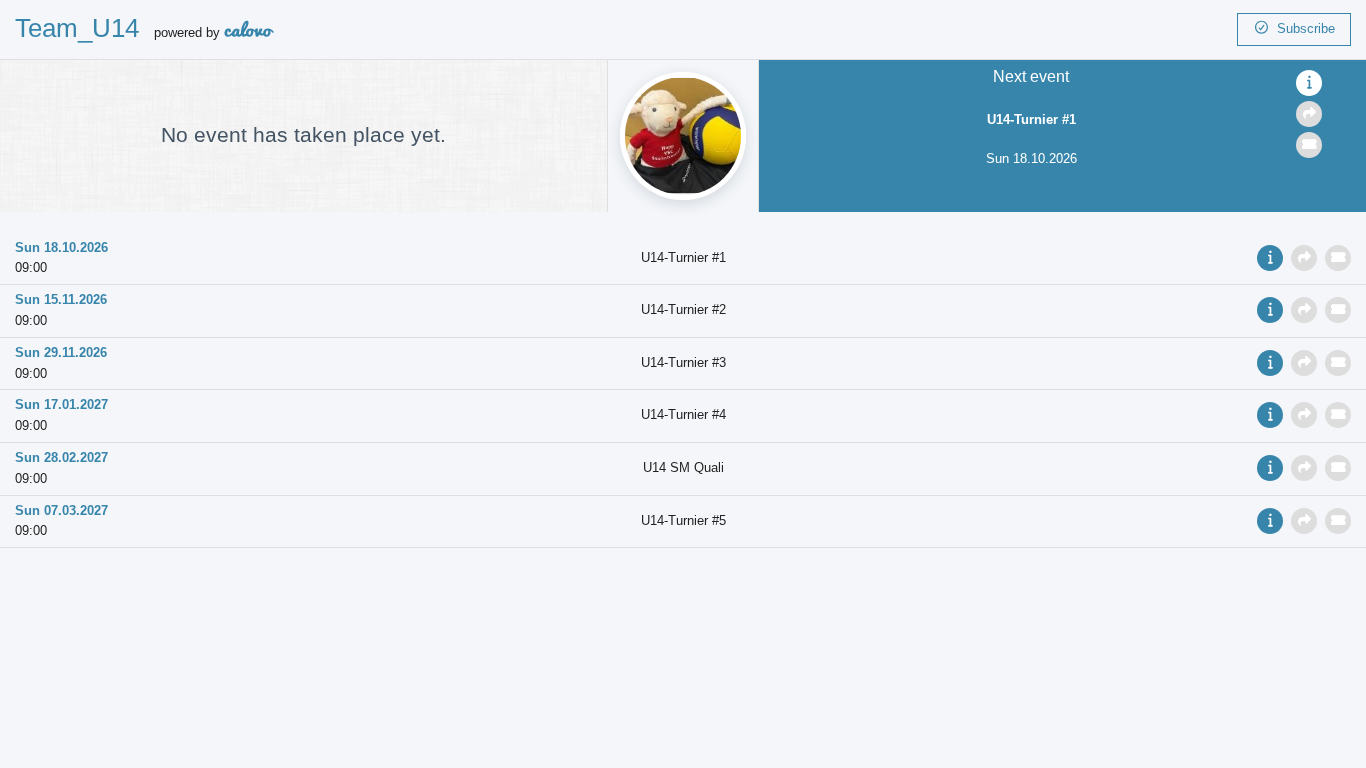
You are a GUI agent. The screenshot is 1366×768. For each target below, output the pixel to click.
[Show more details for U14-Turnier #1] (1309, 83)
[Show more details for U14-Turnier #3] (1272, 362)
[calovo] (249, 32)
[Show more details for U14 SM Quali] (1272, 467)
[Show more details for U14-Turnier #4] (1272, 414)
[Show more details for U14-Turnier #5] (1272, 520)
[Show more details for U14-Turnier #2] (1272, 309)
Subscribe (1302, 28)
